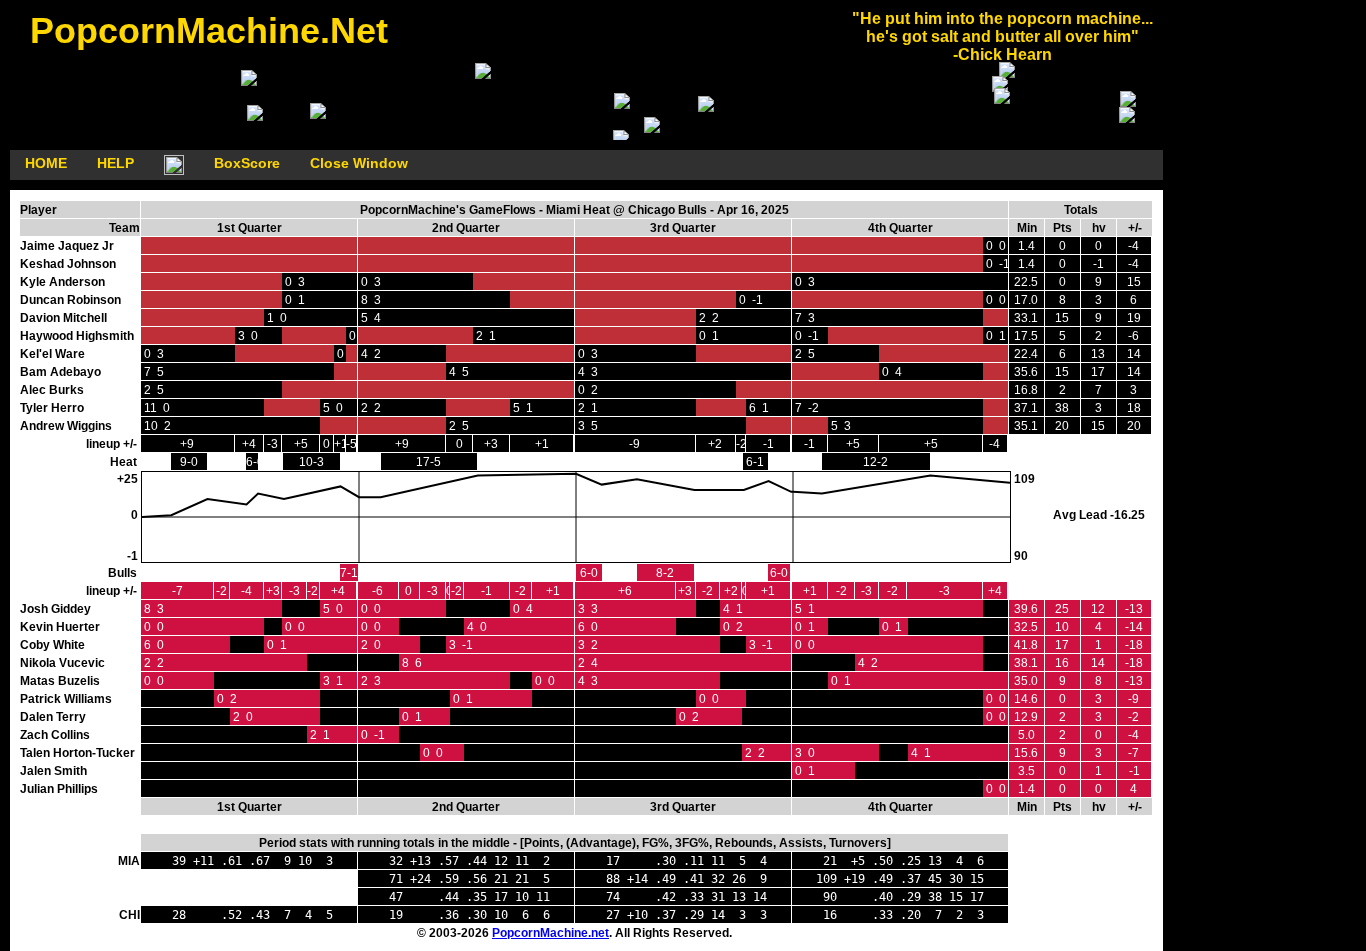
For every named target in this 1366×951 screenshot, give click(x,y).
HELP (115, 163)
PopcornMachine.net (550, 933)
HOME (46, 163)
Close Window (359, 163)
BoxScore (247, 163)
